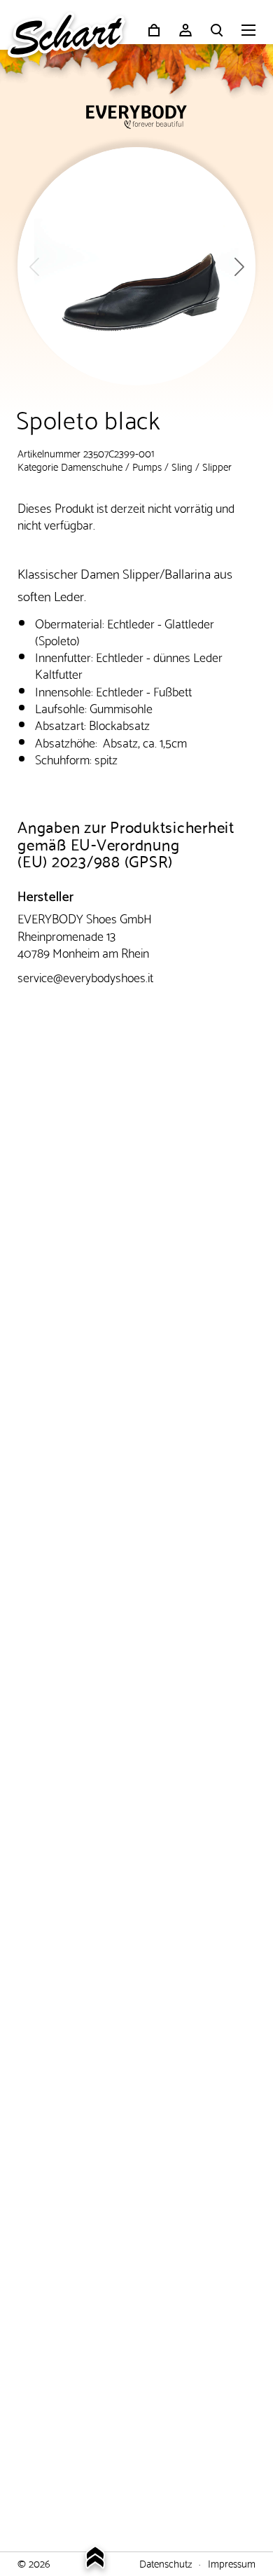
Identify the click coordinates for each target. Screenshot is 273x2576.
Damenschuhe (92, 466)
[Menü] (248, 32)
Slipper (217, 466)
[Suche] (217, 30)
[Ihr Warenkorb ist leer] (154, 30)
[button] (239, 266)
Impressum (232, 2563)
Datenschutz (166, 2563)
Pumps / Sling (162, 466)
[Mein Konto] (185, 30)
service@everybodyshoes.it (85, 976)
